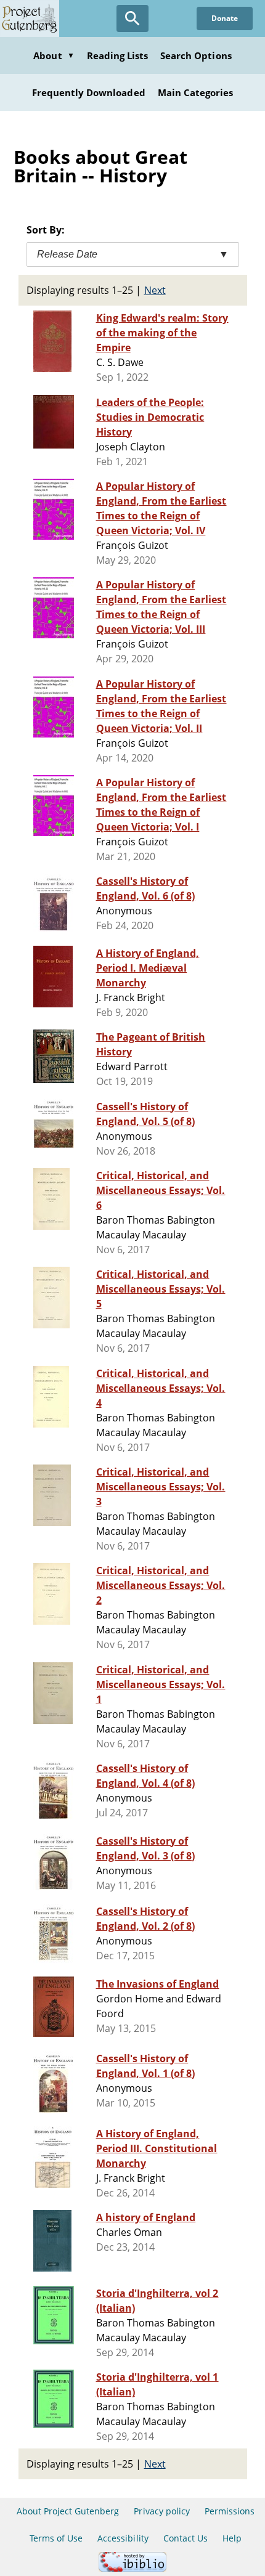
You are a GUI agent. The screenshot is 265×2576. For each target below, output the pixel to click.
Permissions (230, 2511)
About (54, 55)
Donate (225, 18)
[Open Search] (132, 18)
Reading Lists (118, 55)
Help (232, 2538)
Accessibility (123, 2538)
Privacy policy (162, 2511)
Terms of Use (56, 2538)
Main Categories (196, 92)
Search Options (196, 55)
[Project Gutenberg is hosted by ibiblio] (132, 2568)
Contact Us (185, 2538)
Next (155, 290)
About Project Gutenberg (68, 2511)
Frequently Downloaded (89, 92)
